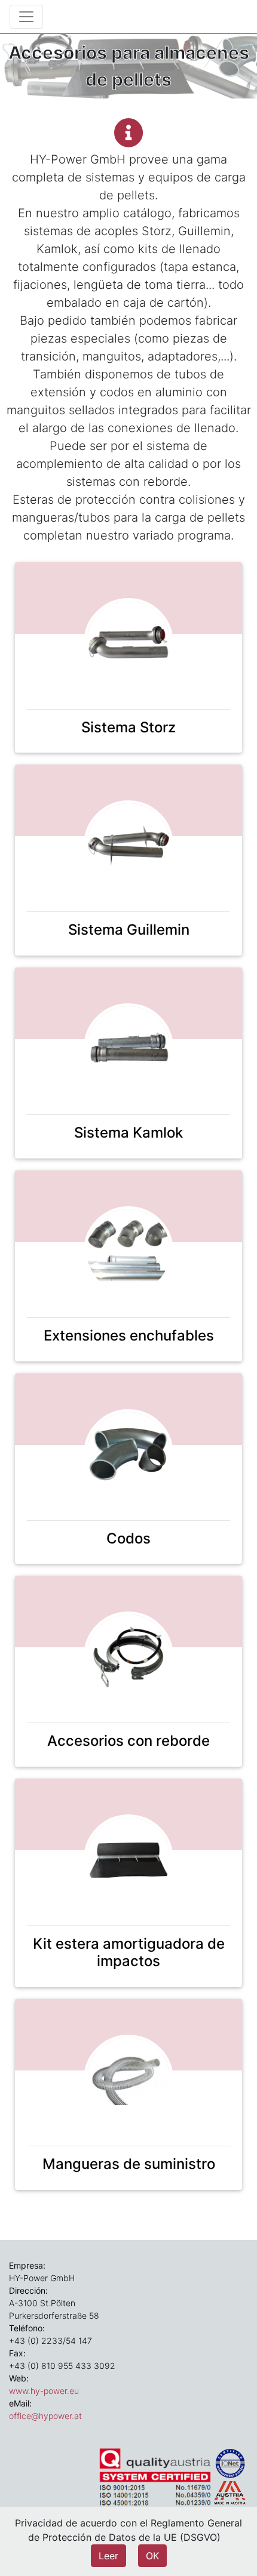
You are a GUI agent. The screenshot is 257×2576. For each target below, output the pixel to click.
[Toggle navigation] (26, 17)
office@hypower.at (45, 2416)
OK (152, 2556)
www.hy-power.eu (44, 2391)
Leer (108, 2556)
